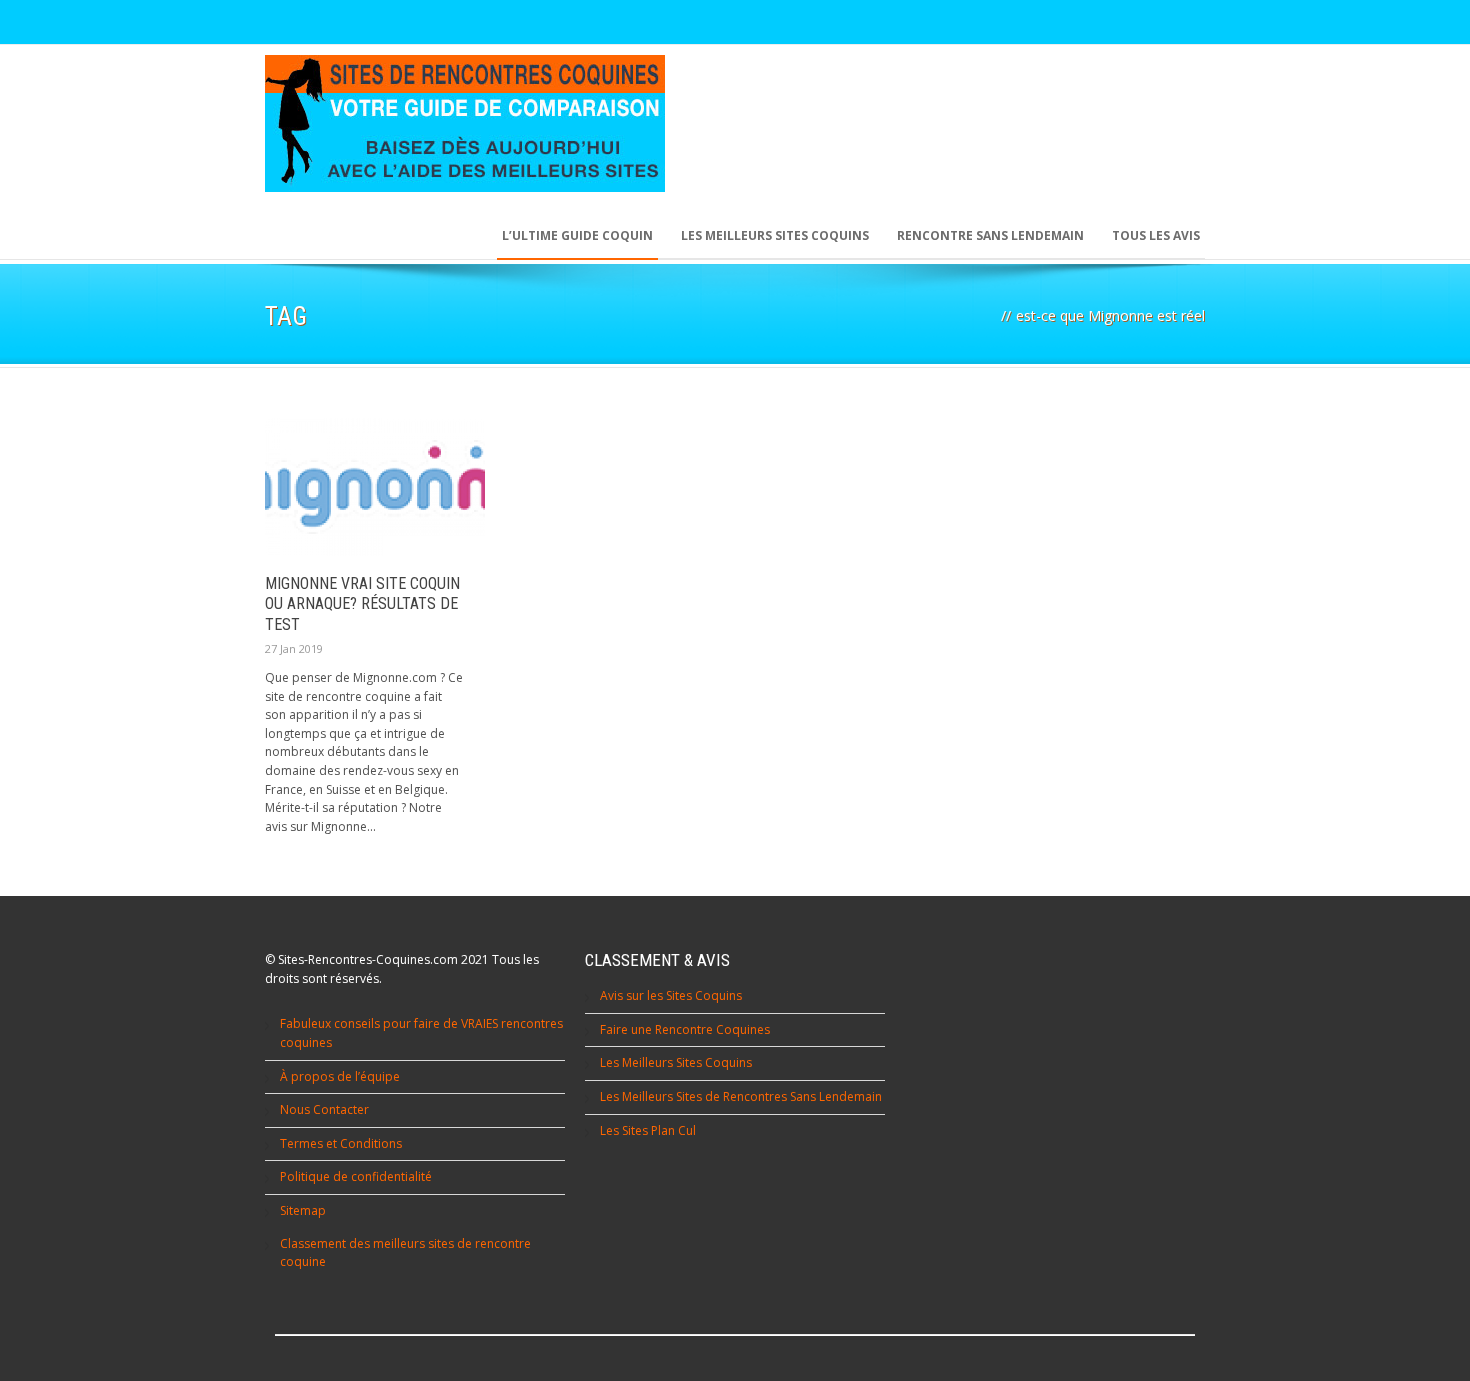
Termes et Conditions (341, 1143)
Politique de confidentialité (356, 1176)
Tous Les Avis (1156, 235)
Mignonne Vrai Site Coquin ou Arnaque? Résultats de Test (362, 604)
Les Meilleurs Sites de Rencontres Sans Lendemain (741, 1096)
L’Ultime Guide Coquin (577, 235)
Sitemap (303, 1210)
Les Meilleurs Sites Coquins (676, 1062)
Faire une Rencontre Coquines (685, 1029)
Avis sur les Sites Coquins (671, 995)
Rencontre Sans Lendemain (990, 235)
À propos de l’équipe (340, 1076)
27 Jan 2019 (294, 648)
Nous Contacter (324, 1109)
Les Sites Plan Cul (648, 1130)
